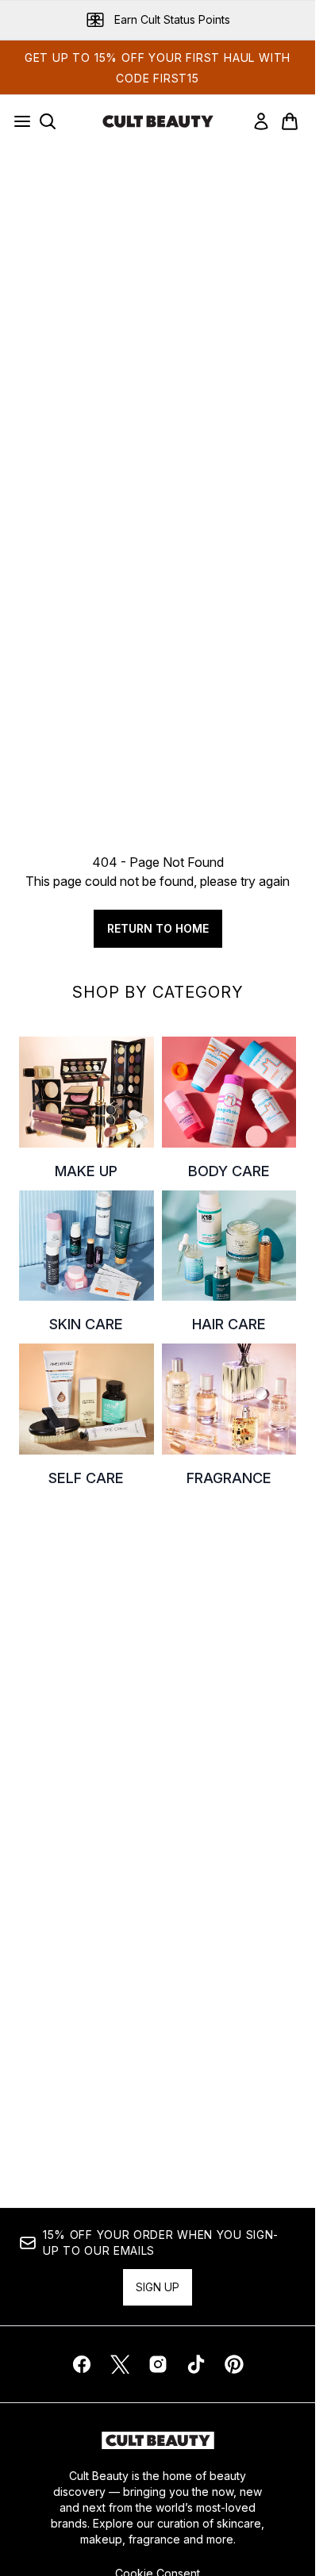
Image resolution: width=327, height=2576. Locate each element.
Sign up (158, 2287)
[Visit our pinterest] (234, 2364)
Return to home (158, 928)
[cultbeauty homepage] (158, 121)
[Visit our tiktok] (196, 2364)
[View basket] (290, 121)
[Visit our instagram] (158, 2364)
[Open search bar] (48, 121)
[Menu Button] (17, 121)
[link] (261, 121)
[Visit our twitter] (120, 2364)
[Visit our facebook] (82, 2364)
